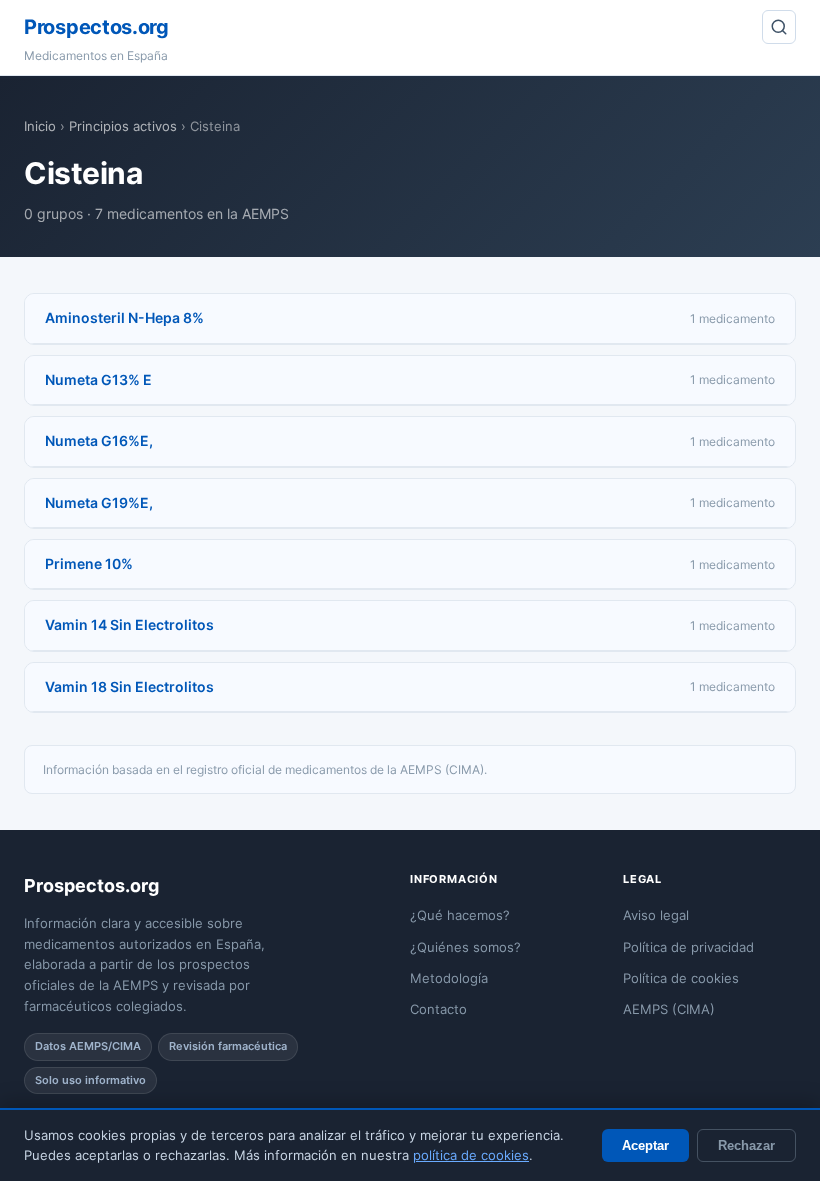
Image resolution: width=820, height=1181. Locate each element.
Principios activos (123, 126)
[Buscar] (779, 27)
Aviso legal (656, 915)
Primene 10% (89, 563)
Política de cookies (681, 978)
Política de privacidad (688, 947)
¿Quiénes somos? (465, 947)
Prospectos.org (96, 27)
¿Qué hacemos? (460, 915)
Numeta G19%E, (99, 502)
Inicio (40, 126)
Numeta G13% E (98, 379)
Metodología (449, 978)
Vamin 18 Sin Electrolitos (129, 686)
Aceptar (645, 1145)
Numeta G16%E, (99, 440)
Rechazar (746, 1145)
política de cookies (471, 1155)
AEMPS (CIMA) (669, 1009)
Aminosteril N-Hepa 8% (124, 317)
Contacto (438, 1009)
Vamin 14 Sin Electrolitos (129, 624)
